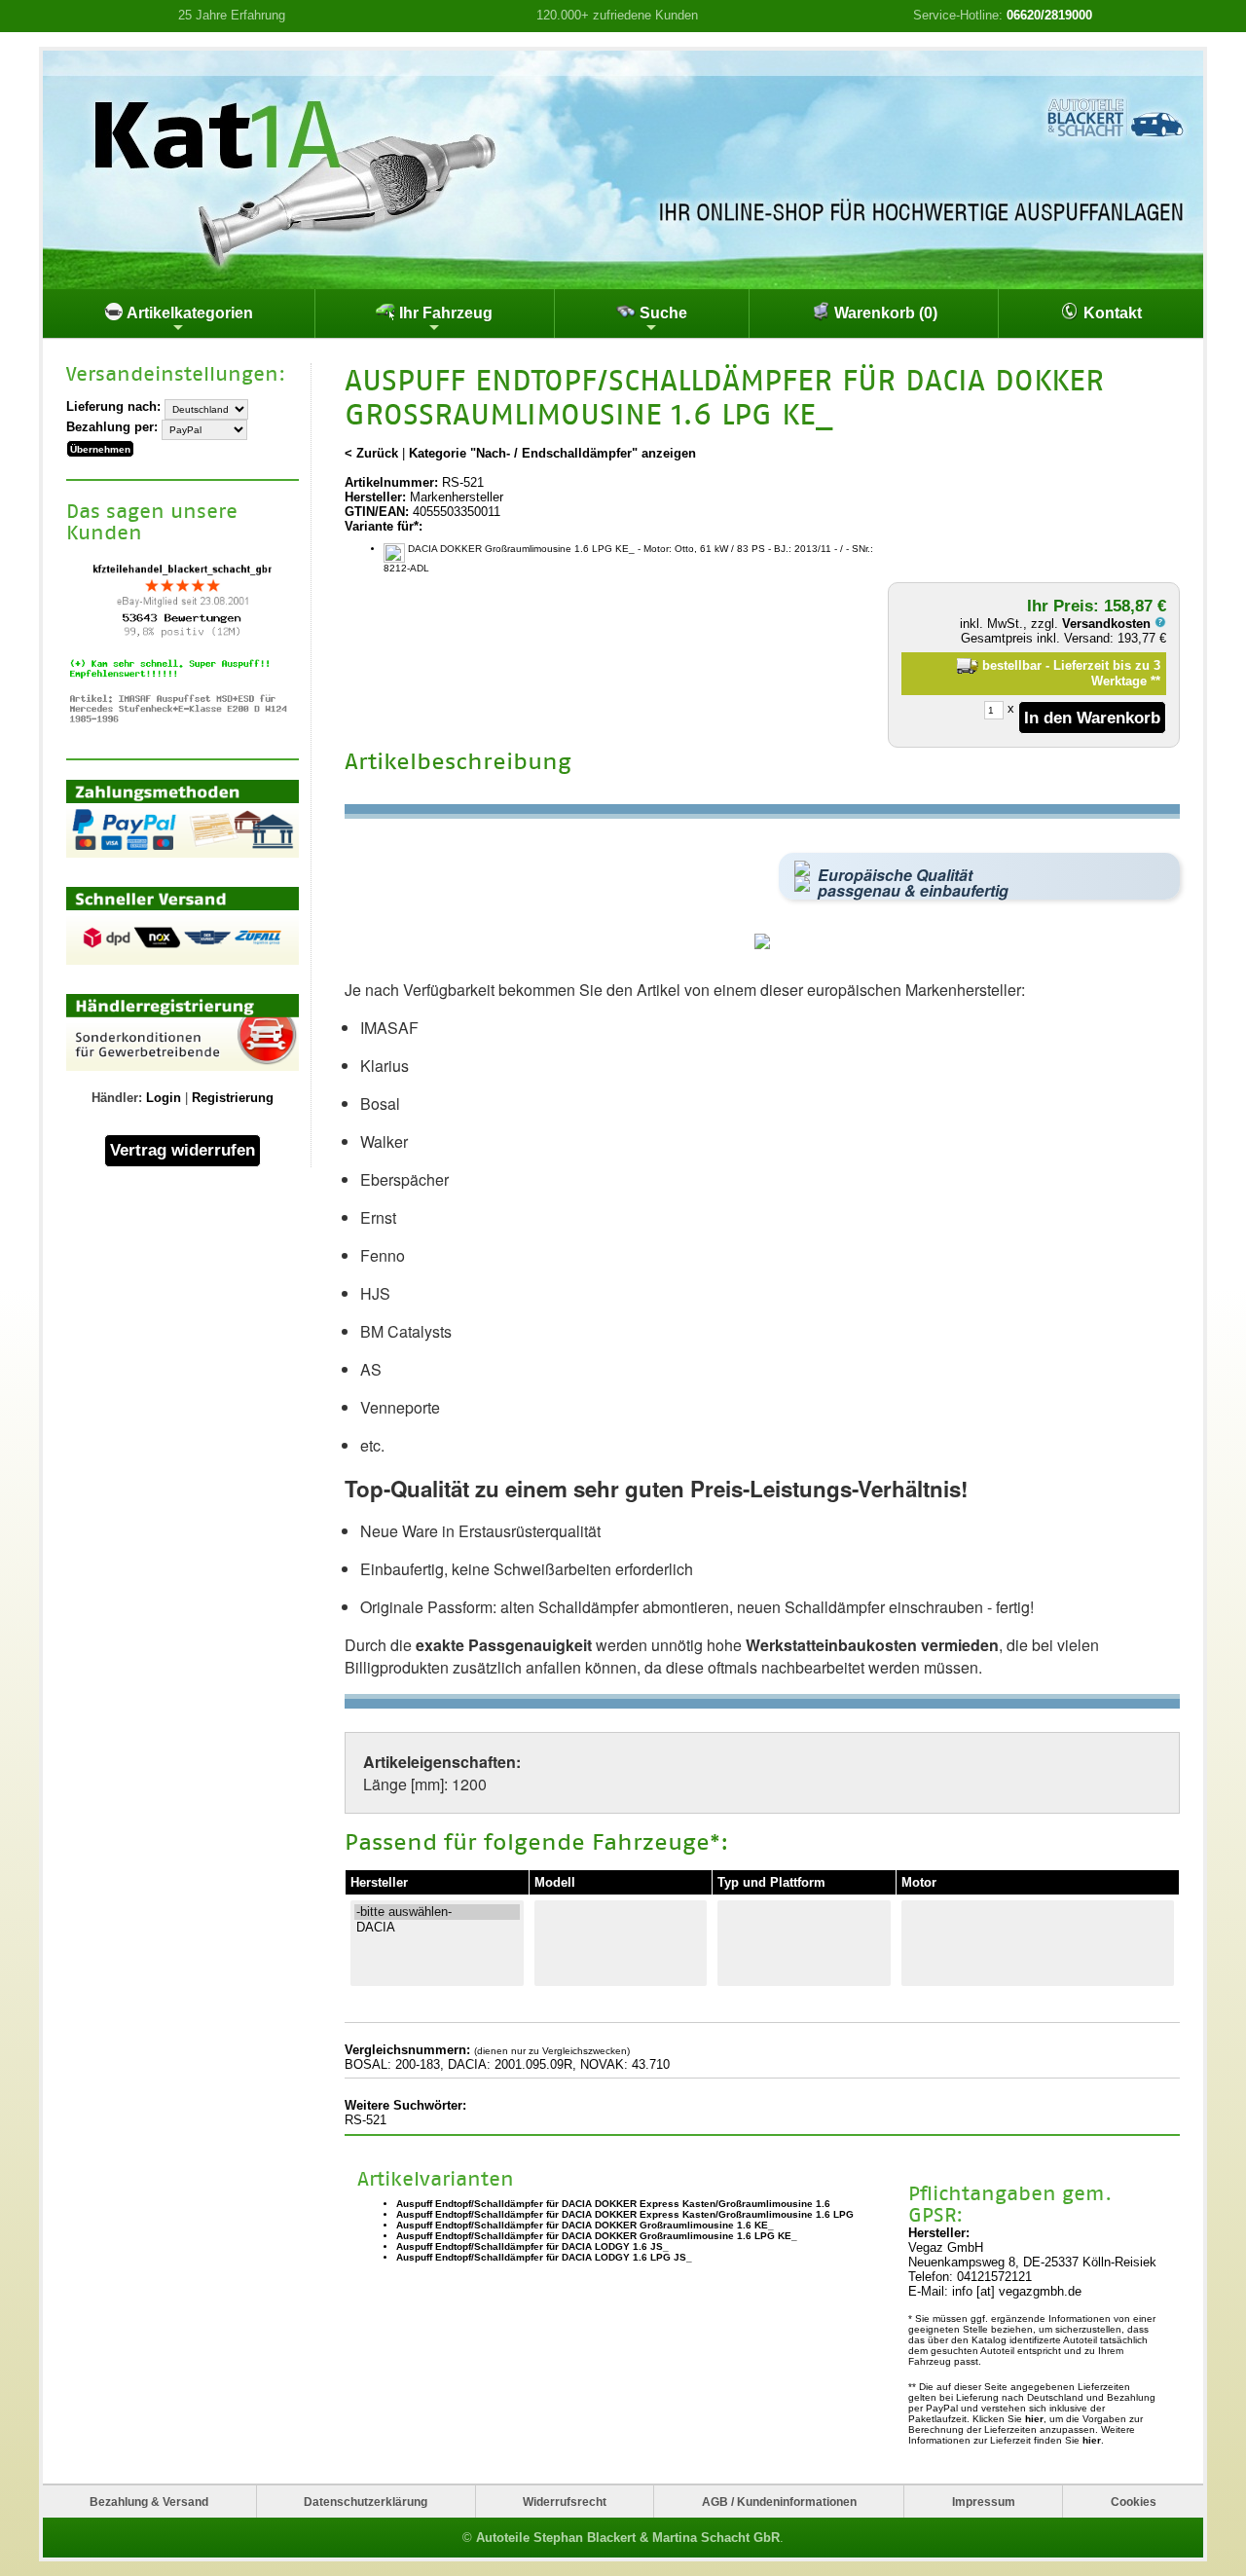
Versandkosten (1108, 624)
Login (164, 1098)
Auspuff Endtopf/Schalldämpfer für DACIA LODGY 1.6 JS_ (532, 2246)
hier (1034, 2419)
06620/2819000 (1049, 15)
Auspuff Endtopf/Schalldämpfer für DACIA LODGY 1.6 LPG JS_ (544, 2257)
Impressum (984, 2502)
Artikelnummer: (391, 482)
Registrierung (233, 1098)
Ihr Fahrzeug (444, 313)
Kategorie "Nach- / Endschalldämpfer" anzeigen (552, 453)
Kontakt (1111, 313)
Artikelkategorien (188, 313)
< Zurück (371, 453)
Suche (661, 313)
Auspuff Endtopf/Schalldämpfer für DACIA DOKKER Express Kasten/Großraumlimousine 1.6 (613, 2204)
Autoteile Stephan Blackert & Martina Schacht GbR (628, 2538)
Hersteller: (375, 497)
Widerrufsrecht (565, 2502)
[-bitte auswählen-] (437, 1912)
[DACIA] (437, 1928)
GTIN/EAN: (377, 512)
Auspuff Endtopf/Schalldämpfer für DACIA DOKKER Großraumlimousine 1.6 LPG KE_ (597, 2236)
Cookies (1134, 2502)
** (1155, 681)
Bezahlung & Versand (149, 2502)
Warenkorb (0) (884, 313)
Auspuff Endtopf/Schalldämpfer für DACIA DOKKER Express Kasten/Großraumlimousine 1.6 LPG (625, 2214)
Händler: (117, 1098)
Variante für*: (384, 526)
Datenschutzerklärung (366, 2502)
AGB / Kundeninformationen (779, 2502)
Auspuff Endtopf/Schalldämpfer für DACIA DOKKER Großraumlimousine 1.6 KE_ (585, 2225)
